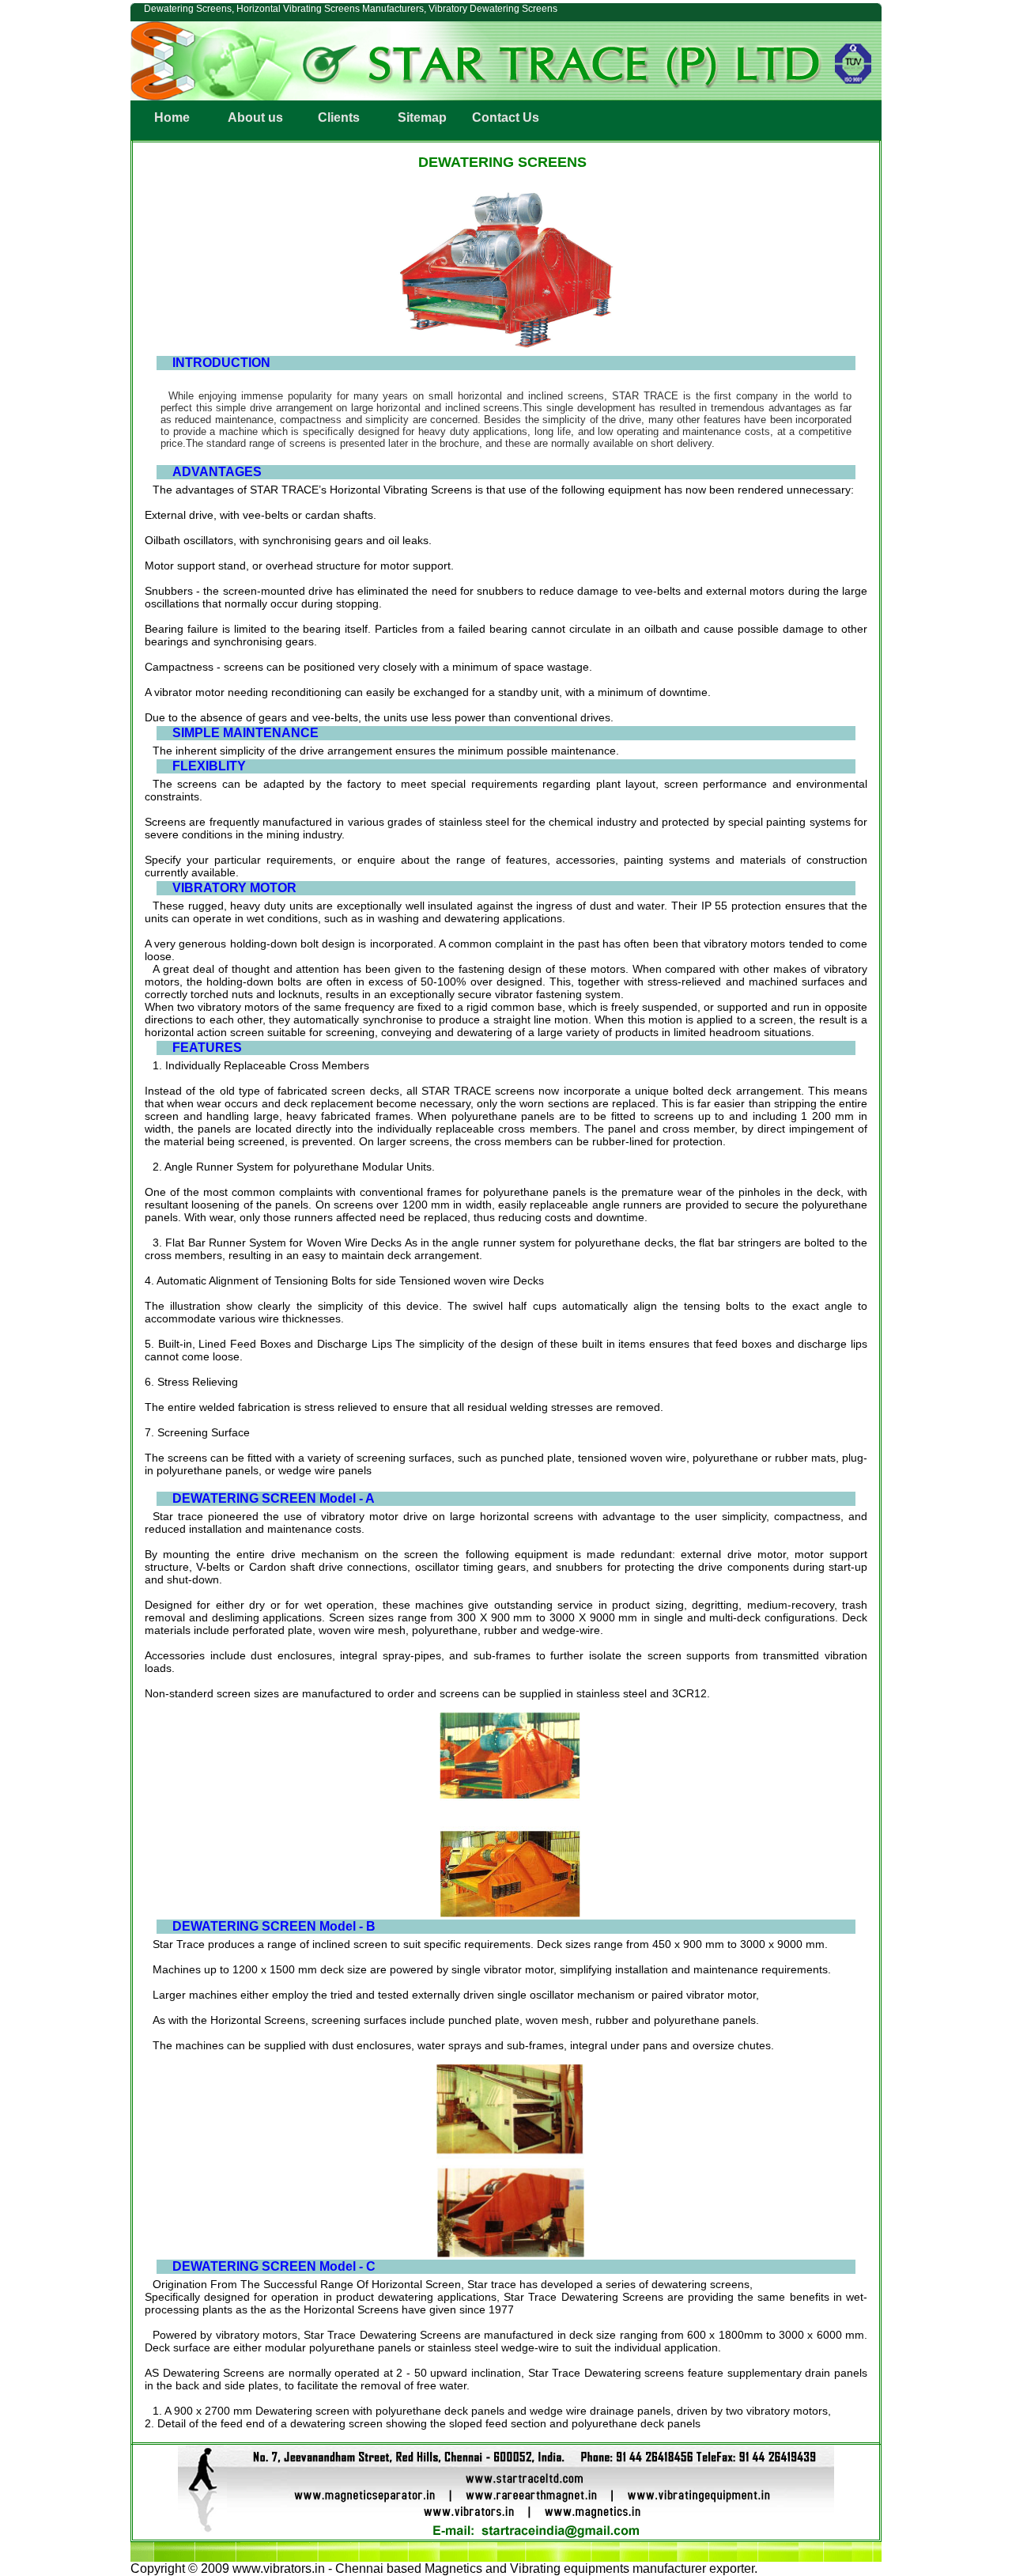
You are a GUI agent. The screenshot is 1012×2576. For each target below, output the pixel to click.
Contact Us (506, 117)
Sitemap (422, 117)
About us (255, 117)
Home (172, 117)
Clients (339, 117)
